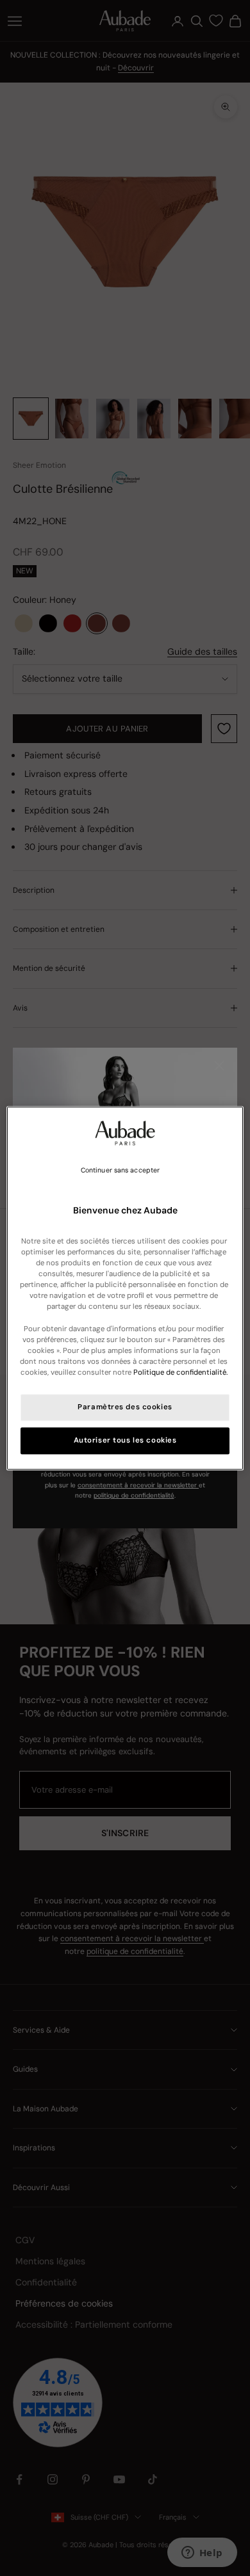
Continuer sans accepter (120, 1170)
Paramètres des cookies (125, 1407)
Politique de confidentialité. (180, 1372)
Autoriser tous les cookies (125, 1440)
